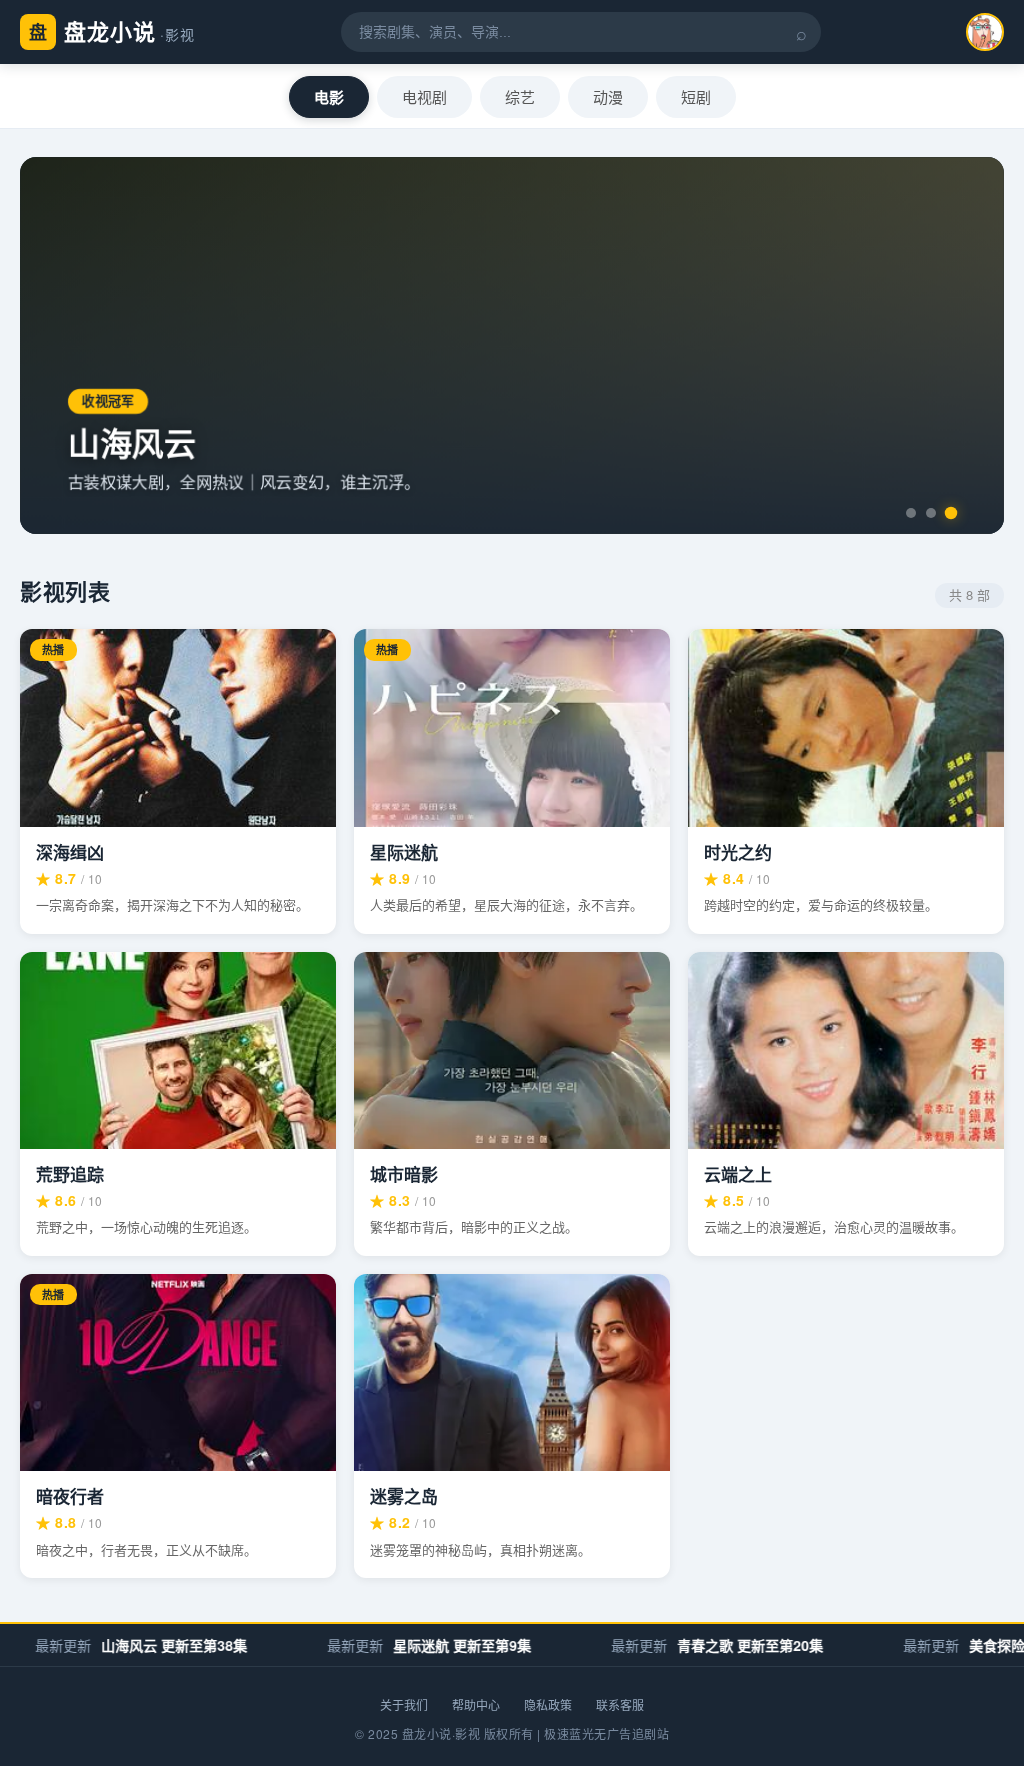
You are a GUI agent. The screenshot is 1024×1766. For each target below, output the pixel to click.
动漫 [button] (608, 96)
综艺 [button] (520, 96)
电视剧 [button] (424, 96)
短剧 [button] (696, 96)
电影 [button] (329, 97)
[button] (911, 513)
